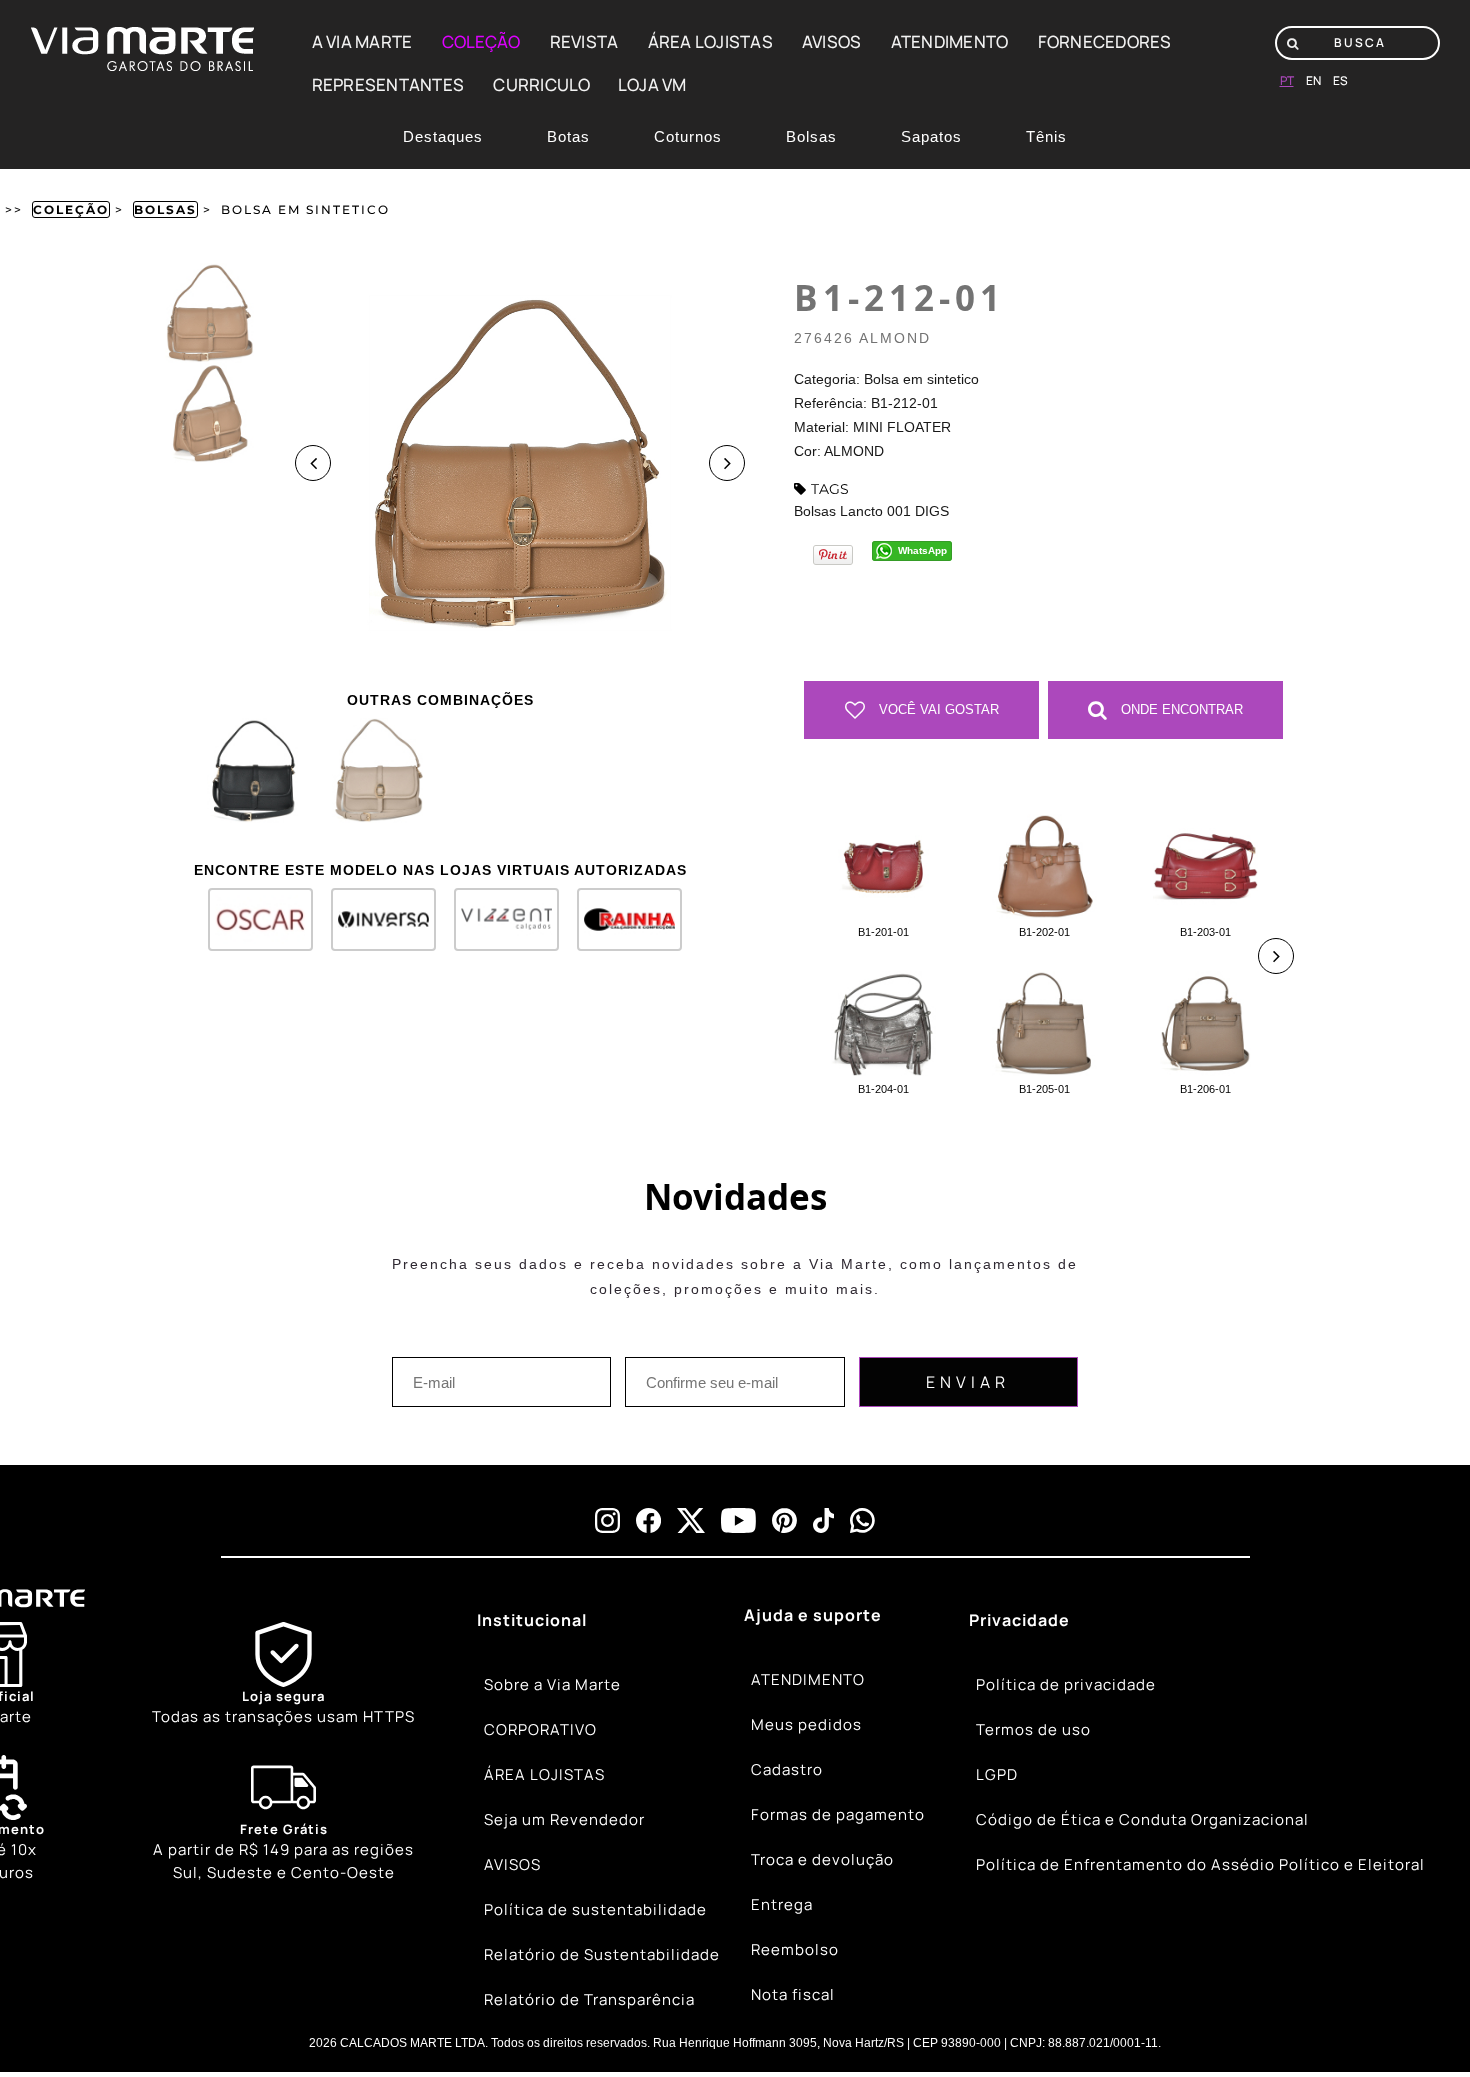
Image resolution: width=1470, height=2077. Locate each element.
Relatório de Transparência (589, 1999)
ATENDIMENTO (950, 41)
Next (727, 463)
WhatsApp (922, 550)
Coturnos (688, 136)
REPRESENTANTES (388, 84)
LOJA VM (652, 84)
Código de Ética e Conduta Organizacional (1142, 1819)
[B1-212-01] (252, 770)
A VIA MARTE (362, 41)
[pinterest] (784, 1520)
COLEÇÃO (481, 41)
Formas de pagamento (838, 1814)
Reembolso (795, 1949)
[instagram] (607, 1520)
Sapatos (931, 136)
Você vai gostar (937, 709)
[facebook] (648, 1520)
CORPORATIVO (540, 1729)
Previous (313, 463)
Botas (568, 136)
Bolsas (811, 136)
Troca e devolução (822, 1859)
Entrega (782, 1904)
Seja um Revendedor (564, 1819)
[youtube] (738, 1520)
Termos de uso (1033, 1729)
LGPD (997, 1774)
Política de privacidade (1066, 1684)
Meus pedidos (806, 1724)
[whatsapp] (862, 1520)
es (1340, 80)
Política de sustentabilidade (595, 1909)
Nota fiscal (793, 1994)
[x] (691, 1520)
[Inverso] (374, 927)
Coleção (71, 209)
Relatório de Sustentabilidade (602, 1954)
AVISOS (832, 41)
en (1313, 80)
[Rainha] (620, 927)
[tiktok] (824, 1520)
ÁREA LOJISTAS (710, 41)
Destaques (443, 136)
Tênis (1046, 136)
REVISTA (584, 41)
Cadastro (787, 1769)
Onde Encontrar (1180, 709)
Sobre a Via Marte (552, 1684)
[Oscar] (251, 927)
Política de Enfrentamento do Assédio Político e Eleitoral (1200, 1864)
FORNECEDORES (1105, 41)
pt (1287, 80)
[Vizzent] (497, 927)
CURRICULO (541, 84)
